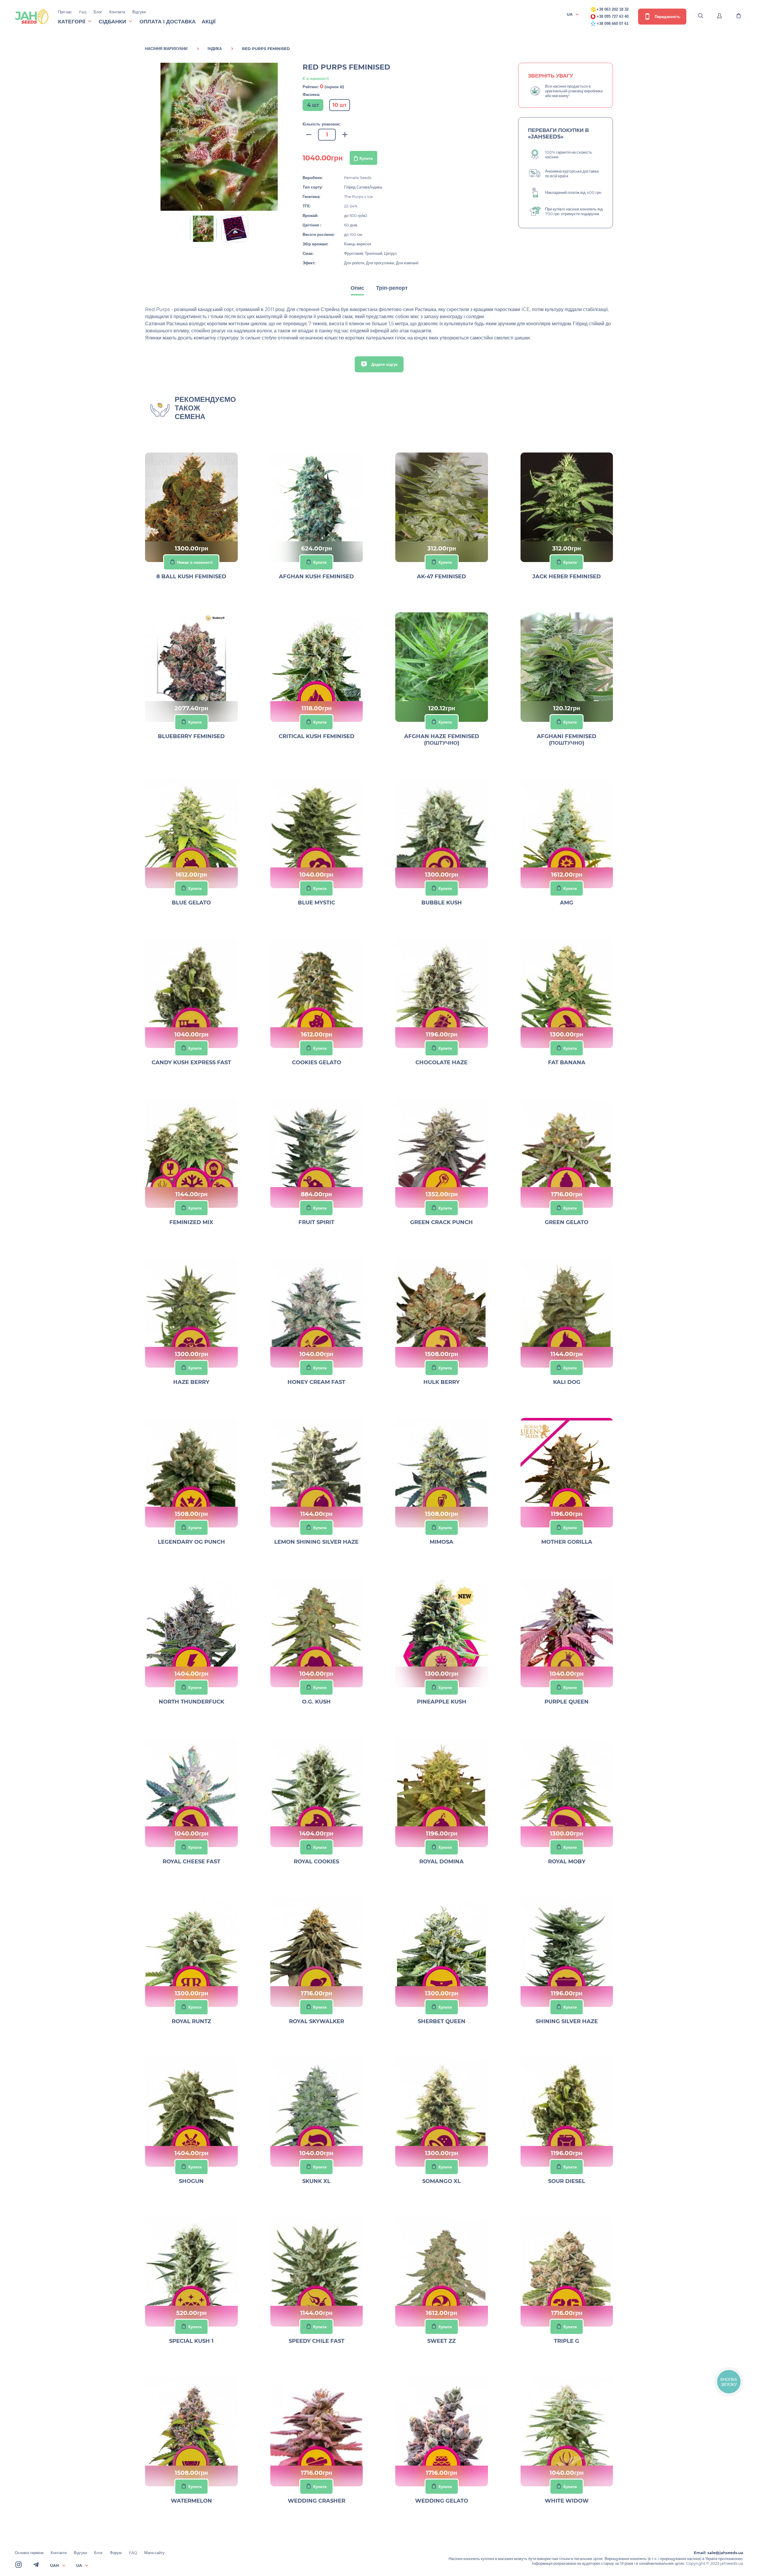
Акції (209, 22)
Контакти (117, 12)
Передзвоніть (667, 17)
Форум (116, 2553)
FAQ (133, 2553)
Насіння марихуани (166, 49)
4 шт (313, 105)
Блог (98, 12)
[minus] (309, 135)
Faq (83, 12)
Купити (366, 158)
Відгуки (139, 12)
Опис (357, 288)
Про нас (65, 12)
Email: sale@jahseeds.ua (718, 2553)
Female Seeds (358, 178)
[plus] (345, 135)
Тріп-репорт (392, 288)
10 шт (340, 105)
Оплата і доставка (168, 22)
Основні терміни (29, 2553)
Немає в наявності (195, 562)
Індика (215, 49)
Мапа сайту (154, 2553)
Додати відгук (384, 364)
